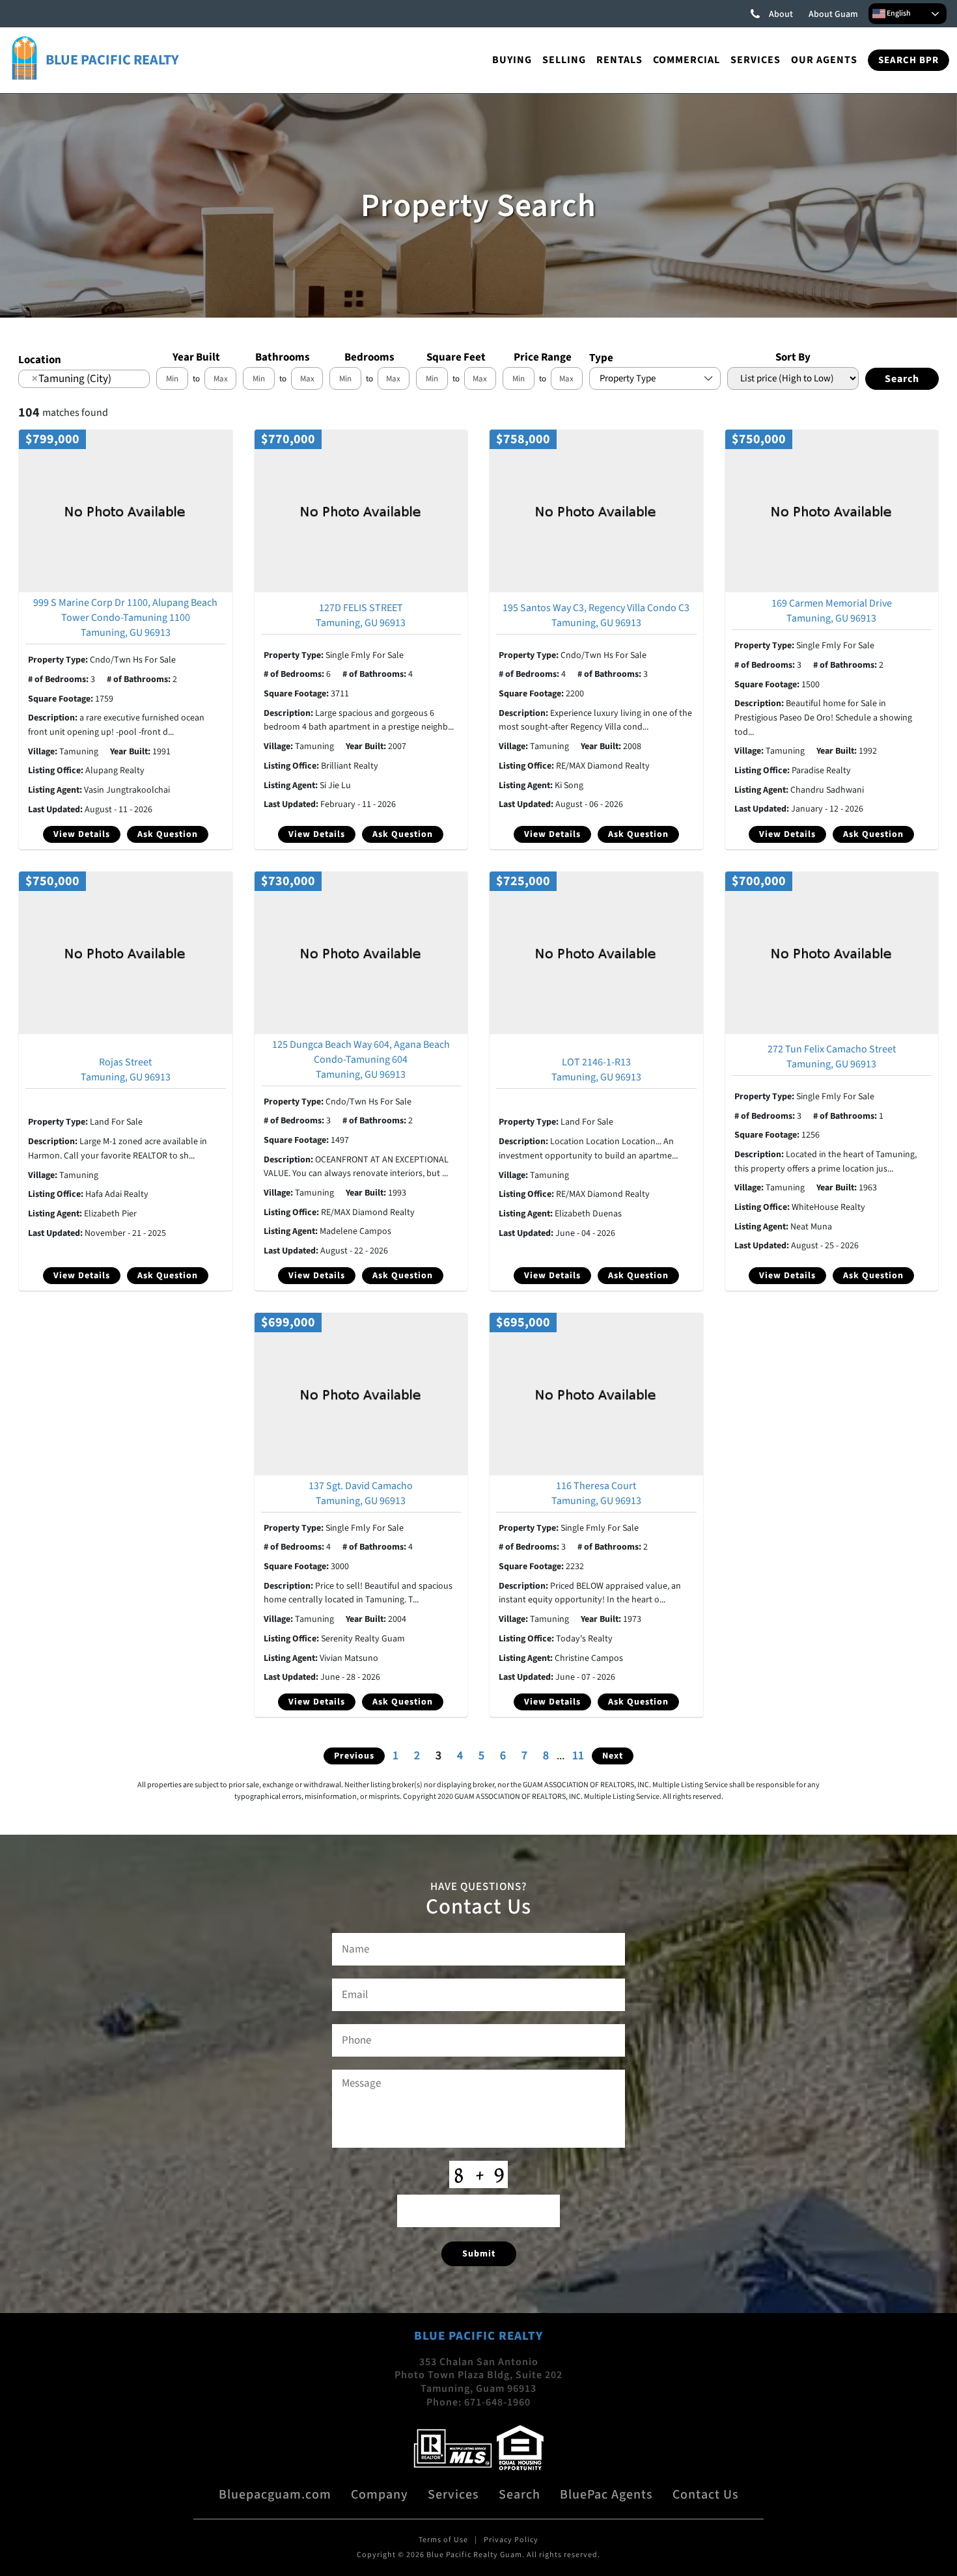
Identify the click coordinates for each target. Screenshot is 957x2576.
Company (380, 2495)
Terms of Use (443, 2540)
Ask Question (168, 834)
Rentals (619, 60)
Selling (564, 60)
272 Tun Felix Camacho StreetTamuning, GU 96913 (832, 1057)
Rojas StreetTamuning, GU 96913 (126, 1070)
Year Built (196, 357)
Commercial (687, 60)
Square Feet (456, 357)
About (781, 14)
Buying (512, 60)
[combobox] (84, 379)
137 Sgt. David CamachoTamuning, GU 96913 (361, 1493)
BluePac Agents (606, 2495)
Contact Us (706, 2495)
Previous (354, 1756)
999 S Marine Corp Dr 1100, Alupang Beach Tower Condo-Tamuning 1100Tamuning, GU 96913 (125, 618)
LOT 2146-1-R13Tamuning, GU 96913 (596, 1070)
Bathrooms (283, 357)
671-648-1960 (497, 2402)
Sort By (793, 357)
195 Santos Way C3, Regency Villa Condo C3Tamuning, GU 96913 (596, 615)
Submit (479, 2254)
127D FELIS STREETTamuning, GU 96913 (361, 615)
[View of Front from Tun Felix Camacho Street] (832, 952)
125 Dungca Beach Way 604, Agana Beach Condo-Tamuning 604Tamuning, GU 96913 (361, 1060)
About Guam (833, 14)
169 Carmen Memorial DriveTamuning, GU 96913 (832, 611)
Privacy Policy (511, 2540)
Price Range (543, 357)
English (898, 13)
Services (756, 60)
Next (613, 1756)
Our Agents (824, 60)
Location (40, 360)
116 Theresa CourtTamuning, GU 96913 (596, 1493)
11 (578, 1756)
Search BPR (908, 60)
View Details (82, 834)
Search (520, 2495)
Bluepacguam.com (275, 2495)
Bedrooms (369, 357)
